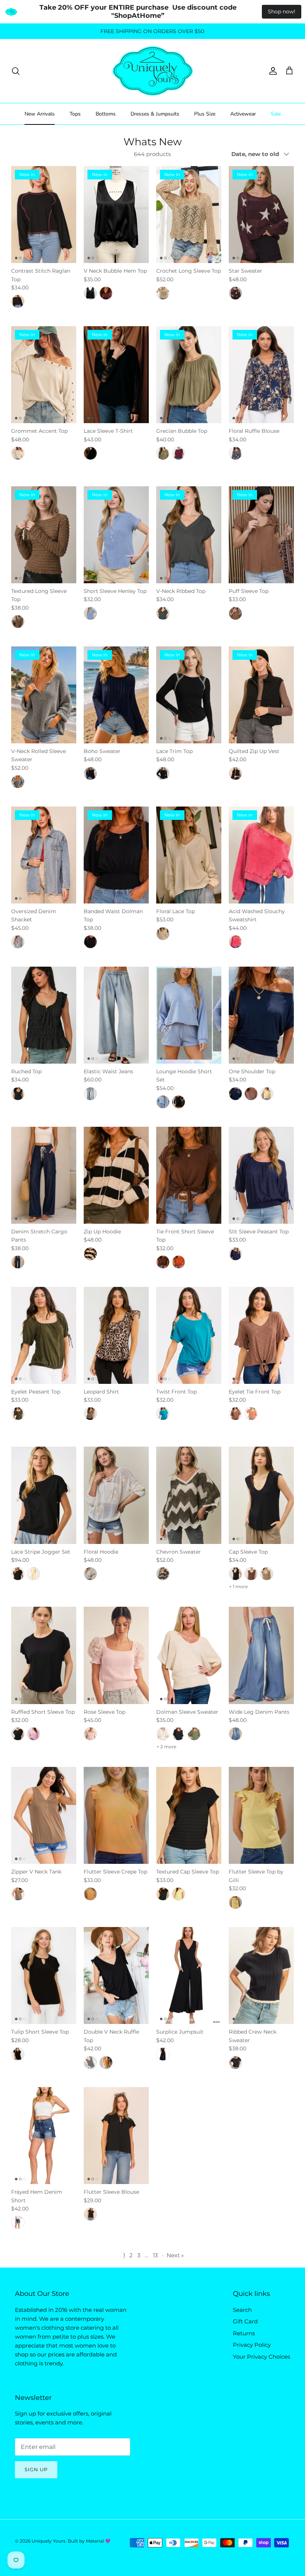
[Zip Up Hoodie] (116, 1175)
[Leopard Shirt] (116, 1335)
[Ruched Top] (44, 1015)
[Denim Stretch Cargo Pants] (44, 1175)
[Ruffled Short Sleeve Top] (44, 1655)
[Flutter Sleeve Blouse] (116, 2136)
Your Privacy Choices (261, 2357)
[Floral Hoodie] (116, 1495)
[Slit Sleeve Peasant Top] (261, 1175)
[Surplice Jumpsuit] (189, 1975)
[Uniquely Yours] (153, 71)
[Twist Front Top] (189, 1335)
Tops (75, 114)
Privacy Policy (252, 2345)
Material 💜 (98, 2541)
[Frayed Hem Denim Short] (44, 2136)
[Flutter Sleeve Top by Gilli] (261, 1815)
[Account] (272, 71)
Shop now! (282, 12)
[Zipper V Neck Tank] (44, 1815)
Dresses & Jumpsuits (155, 114)
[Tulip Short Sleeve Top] (44, 1975)
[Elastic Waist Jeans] (116, 1015)
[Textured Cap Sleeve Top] (189, 1815)
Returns (244, 2333)
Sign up (36, 2469)
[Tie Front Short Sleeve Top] (189, 1175)
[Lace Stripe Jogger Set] (44, 1495)
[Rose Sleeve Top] (116, 1655)
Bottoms (106, 114)
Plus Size (205, 114)
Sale (276, 114)
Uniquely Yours (49, 2541)
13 (155, 2255)
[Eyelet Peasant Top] (44, 1335)
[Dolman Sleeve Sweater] (189, 1655)
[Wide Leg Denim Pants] (261, 1655)
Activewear (243, 114)
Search (242, 2310)
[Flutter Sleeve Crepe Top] (116, 1815)
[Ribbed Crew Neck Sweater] (261, 1975)
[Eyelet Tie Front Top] (261, 1335)
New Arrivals (40, 114)
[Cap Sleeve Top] (261, 1495)
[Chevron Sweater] (189, 1495)
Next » (175, 2255)
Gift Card (245, 2321)
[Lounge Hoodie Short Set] (189, 1015)
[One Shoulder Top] (261, 1015)
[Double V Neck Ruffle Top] (116, 1975)
